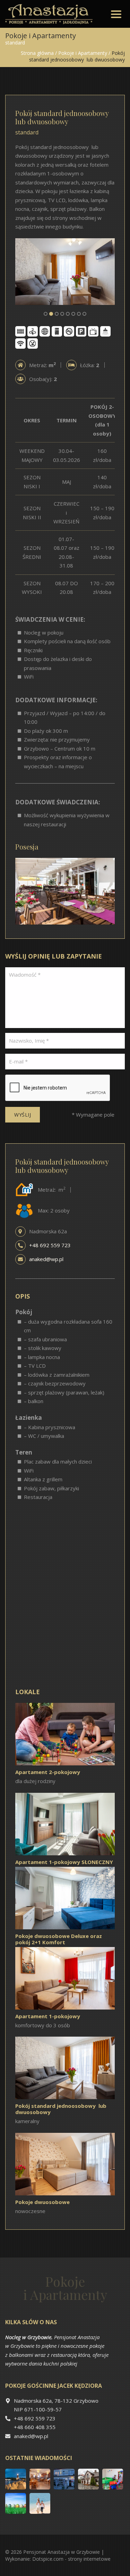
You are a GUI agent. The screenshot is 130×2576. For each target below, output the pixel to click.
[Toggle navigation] (116, 14)
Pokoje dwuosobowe (42, 2202)
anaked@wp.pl (46, 1259)
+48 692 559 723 (50, 1245)
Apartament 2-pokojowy (48, 1772)
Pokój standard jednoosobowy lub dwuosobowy (61, 2109)
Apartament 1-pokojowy (48, 2016)
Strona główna (37, 53)
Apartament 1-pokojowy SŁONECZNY (64, 1862)
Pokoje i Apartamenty (83, 53)
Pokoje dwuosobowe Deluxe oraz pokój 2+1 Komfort (59, 1939)
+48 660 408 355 (35, 2427)
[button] (46, 314)
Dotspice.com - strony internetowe (71, 2559)
